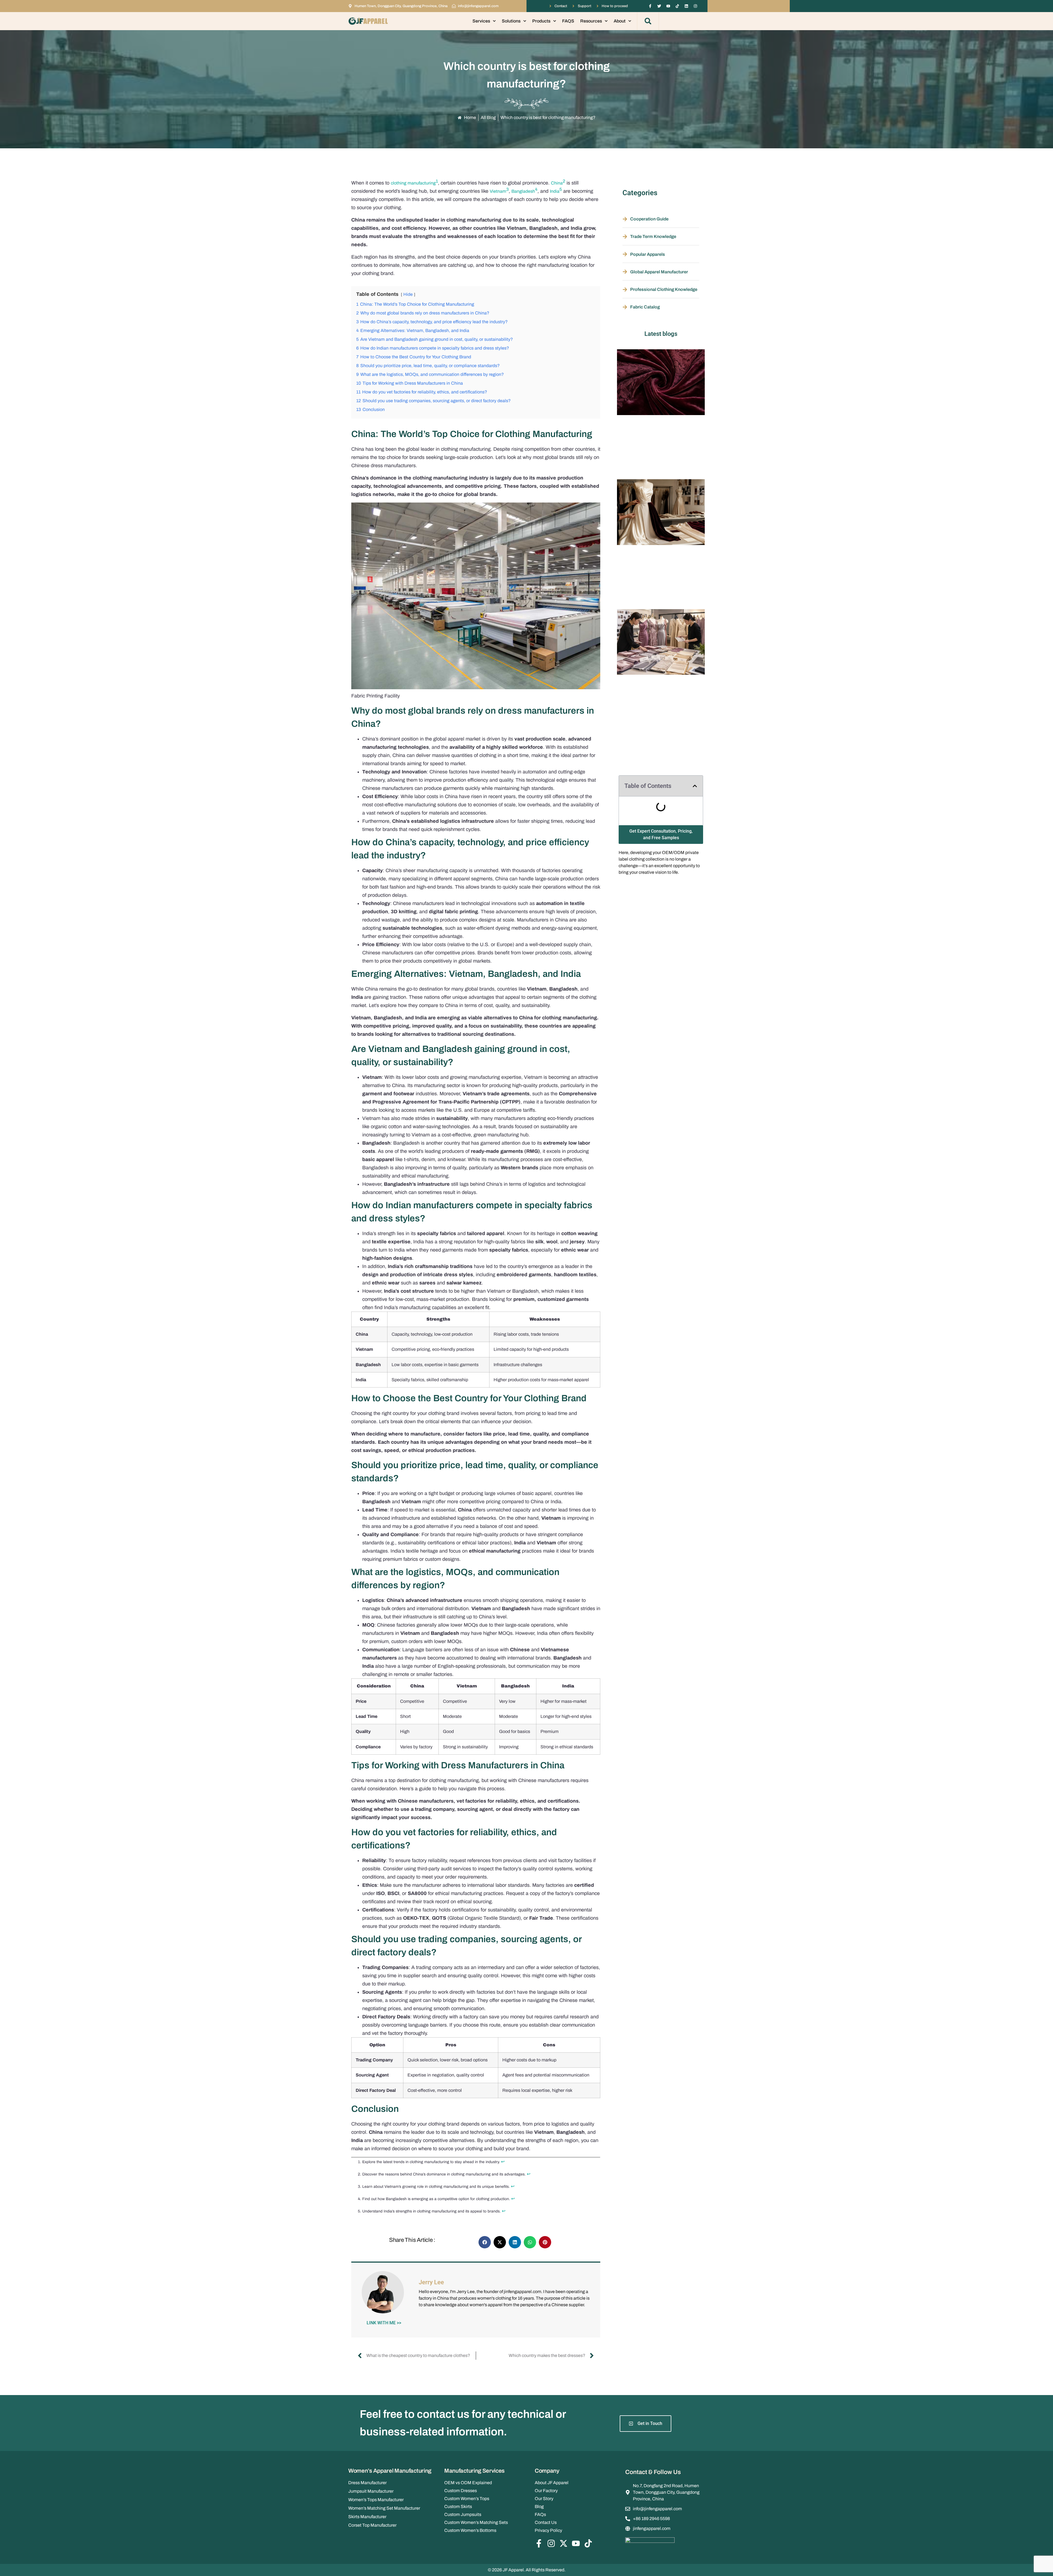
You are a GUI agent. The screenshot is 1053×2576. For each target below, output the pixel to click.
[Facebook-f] (650, 6)
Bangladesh (523, 191)
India (555, 191)
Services (481, 21)
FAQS (568, 21)
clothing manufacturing (413, 183)
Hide (408, 294)
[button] (648, 21)
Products (541, 21)
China (557, 183)
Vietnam (498, 191)
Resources (591, 21)
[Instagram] (695, 6)
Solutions (511, 21)
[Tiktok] (677, 6)
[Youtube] (668, 6)
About (620, 21)
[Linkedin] (686, 6)
